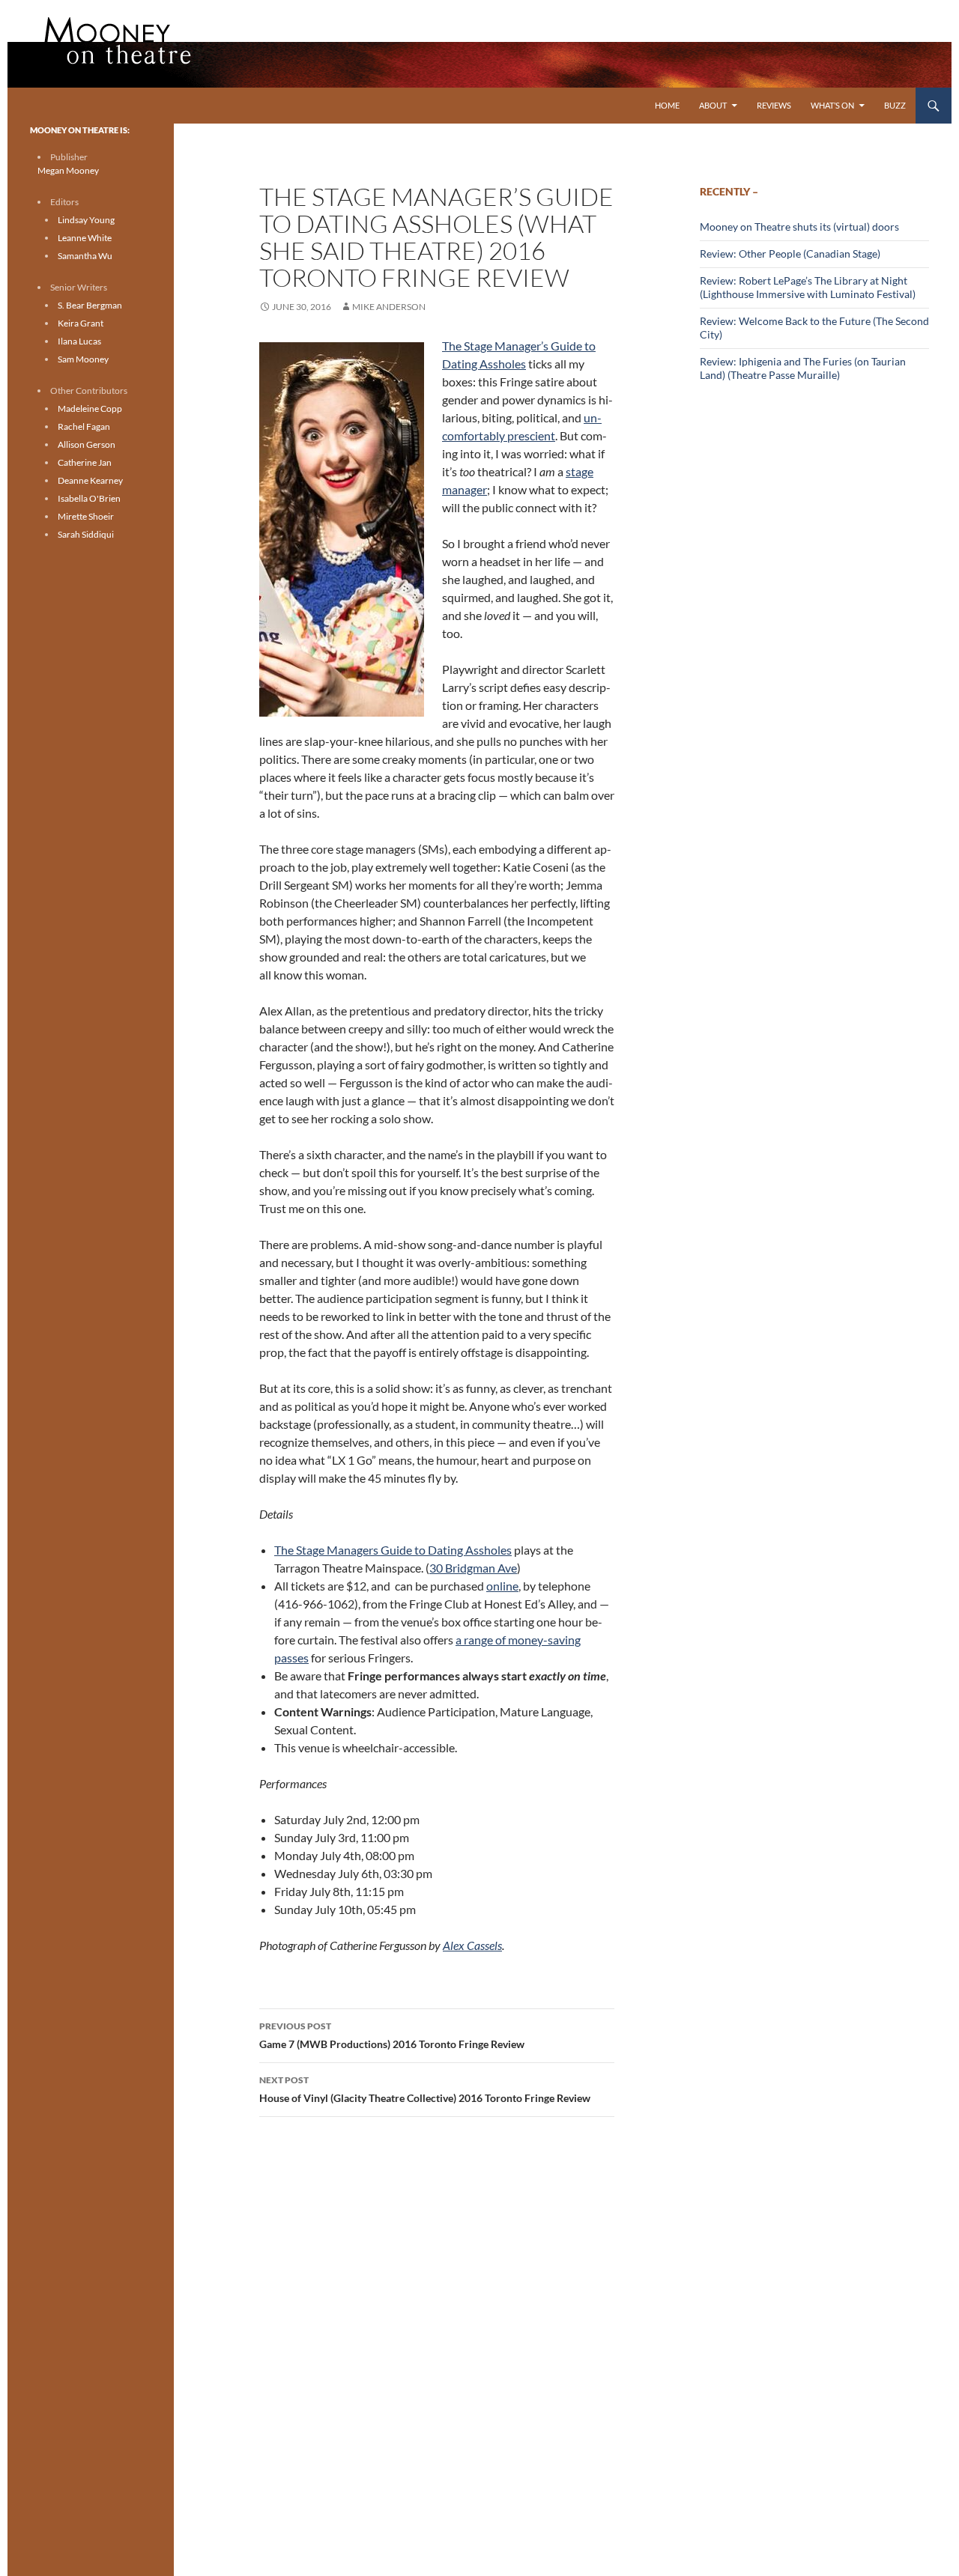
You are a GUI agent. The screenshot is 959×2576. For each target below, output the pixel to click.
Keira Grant (81, 323)
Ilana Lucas (79, 341)
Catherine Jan (85, 462)
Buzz (895, 105)
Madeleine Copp (90, 408)
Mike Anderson (389, 307)
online (502, 1586)
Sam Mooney (83, 359)
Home (667, 105)
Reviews (774, 105)
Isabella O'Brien (89, 498)
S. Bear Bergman (90, 305)
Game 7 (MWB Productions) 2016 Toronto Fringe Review (392, 2035)
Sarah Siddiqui (86, 534)
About (713, 105)
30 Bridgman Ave (473, 1568)
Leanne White (85, 238)
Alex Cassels (472, 1945)
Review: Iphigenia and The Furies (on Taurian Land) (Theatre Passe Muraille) (803, 368)
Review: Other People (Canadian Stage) (790, 253)
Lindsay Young (86, 220)
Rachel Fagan (84, 426)
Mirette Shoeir (86, 516)
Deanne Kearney (90, 480)
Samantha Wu (85, 256)
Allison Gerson (87, 444)
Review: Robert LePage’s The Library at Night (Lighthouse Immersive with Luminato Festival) (808, 287)
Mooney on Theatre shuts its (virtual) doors (799, 227)
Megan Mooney (68, 170)
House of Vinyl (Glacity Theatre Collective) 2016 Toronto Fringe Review (425, 2089)
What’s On (832, 105)
